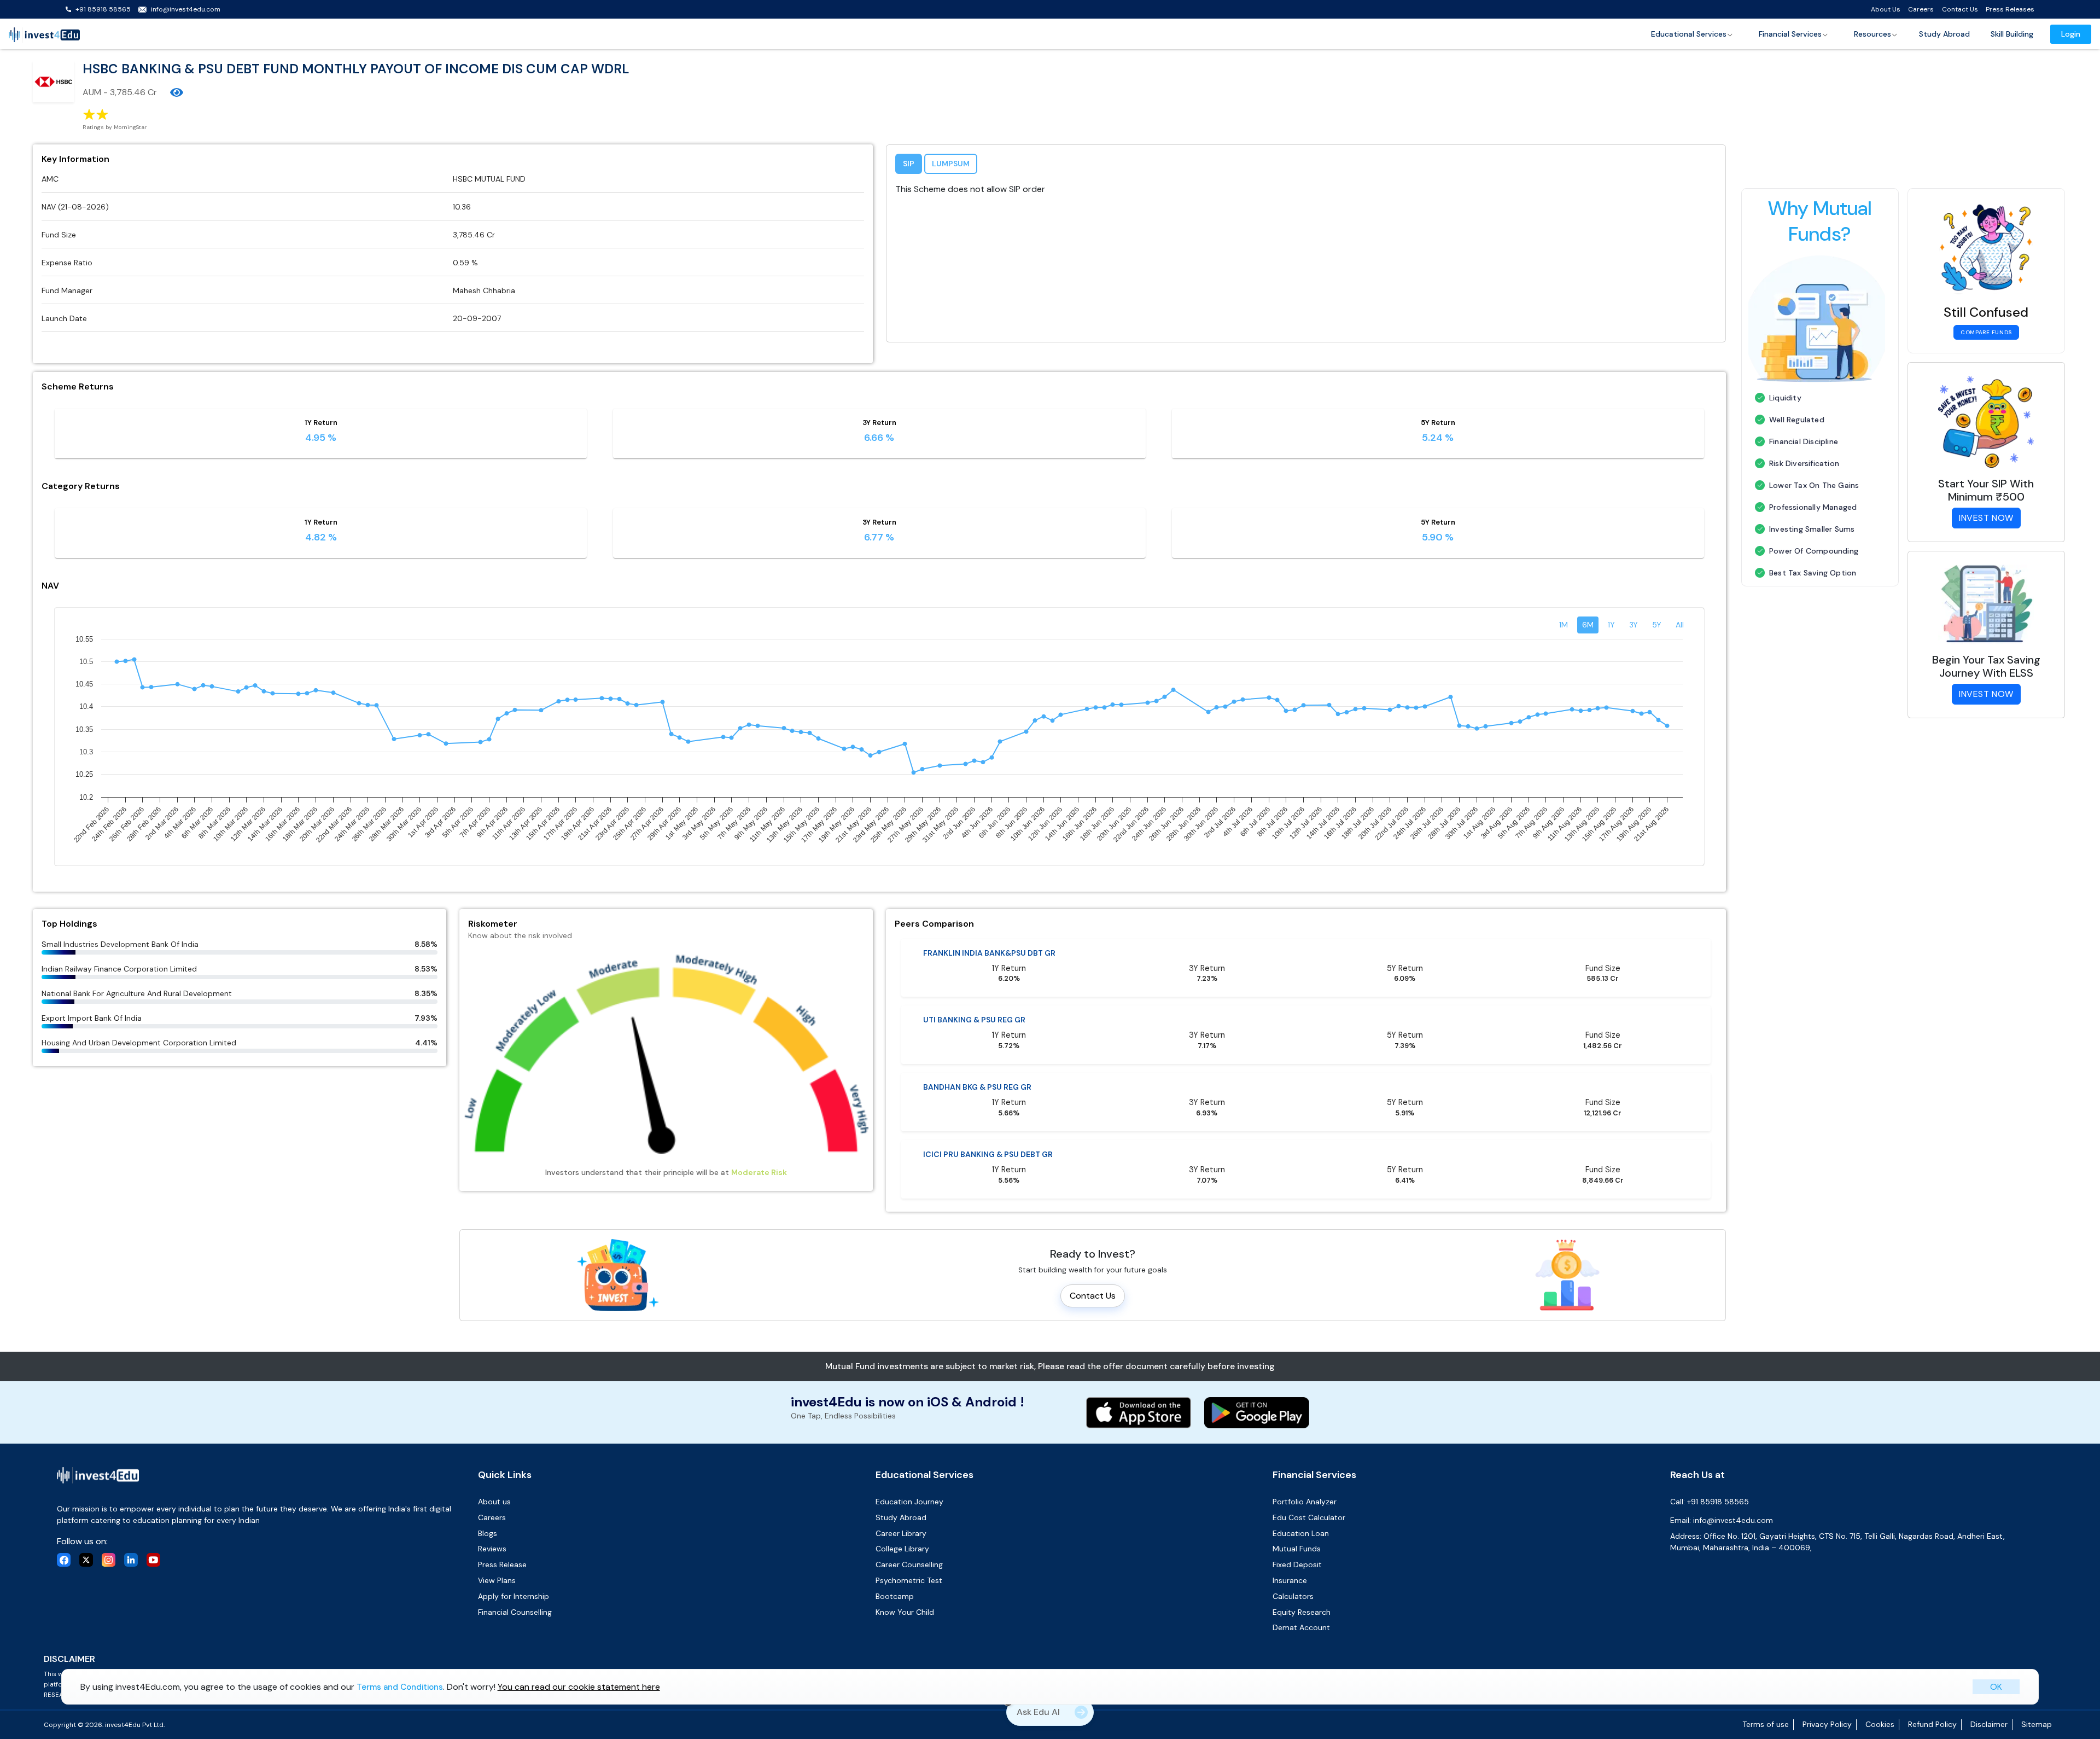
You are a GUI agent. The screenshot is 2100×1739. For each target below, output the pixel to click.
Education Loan (1301, 1533)
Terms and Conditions (400, 1686)
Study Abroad (1944, 34)
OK (1996, 1686)
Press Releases (2010, 9)
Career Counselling (909, 1564)
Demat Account (1301, 1627)
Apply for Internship (514, 1596)
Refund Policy (1932, 1724)
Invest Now (1986, 518)
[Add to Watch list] (177, 92)
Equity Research (1302, 1612)
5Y (1657, 625)
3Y (1634, 625)
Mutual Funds (1297, 1549)
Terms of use (1766, 1724)
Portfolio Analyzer (1305, 1502)
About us (494, 1502)
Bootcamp (895, 1596)
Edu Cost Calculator (1309, 1517)
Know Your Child (905, 1612)
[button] (1692, 34)
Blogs (488, 1533)
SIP (909, 164)
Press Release (502, 1564)
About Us (1886, 9)
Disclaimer (1989, 1724)
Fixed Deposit (1297, 1564)
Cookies (1880, 1724)
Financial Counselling (515, 1612)
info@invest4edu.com (186, 9)
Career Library (901, 1533)
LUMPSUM (951, 164)
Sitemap (2037, 1724)
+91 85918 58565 (103, 9)
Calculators (1293, 1596)
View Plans (497, 1580)
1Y (1611, 625)
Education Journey (909, 1502)
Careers (1921, 9)
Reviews (492, 1549)
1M (1564, 625)
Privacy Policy (1827, 1724)
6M (1588, 625)
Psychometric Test (909, 1580)
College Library (902, 1549)
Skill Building (2012, 34)
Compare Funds (1986, 332)
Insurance (1290, 1580)
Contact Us (1960, 9)
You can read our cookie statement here (579, 1686)
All (1680, 625)
